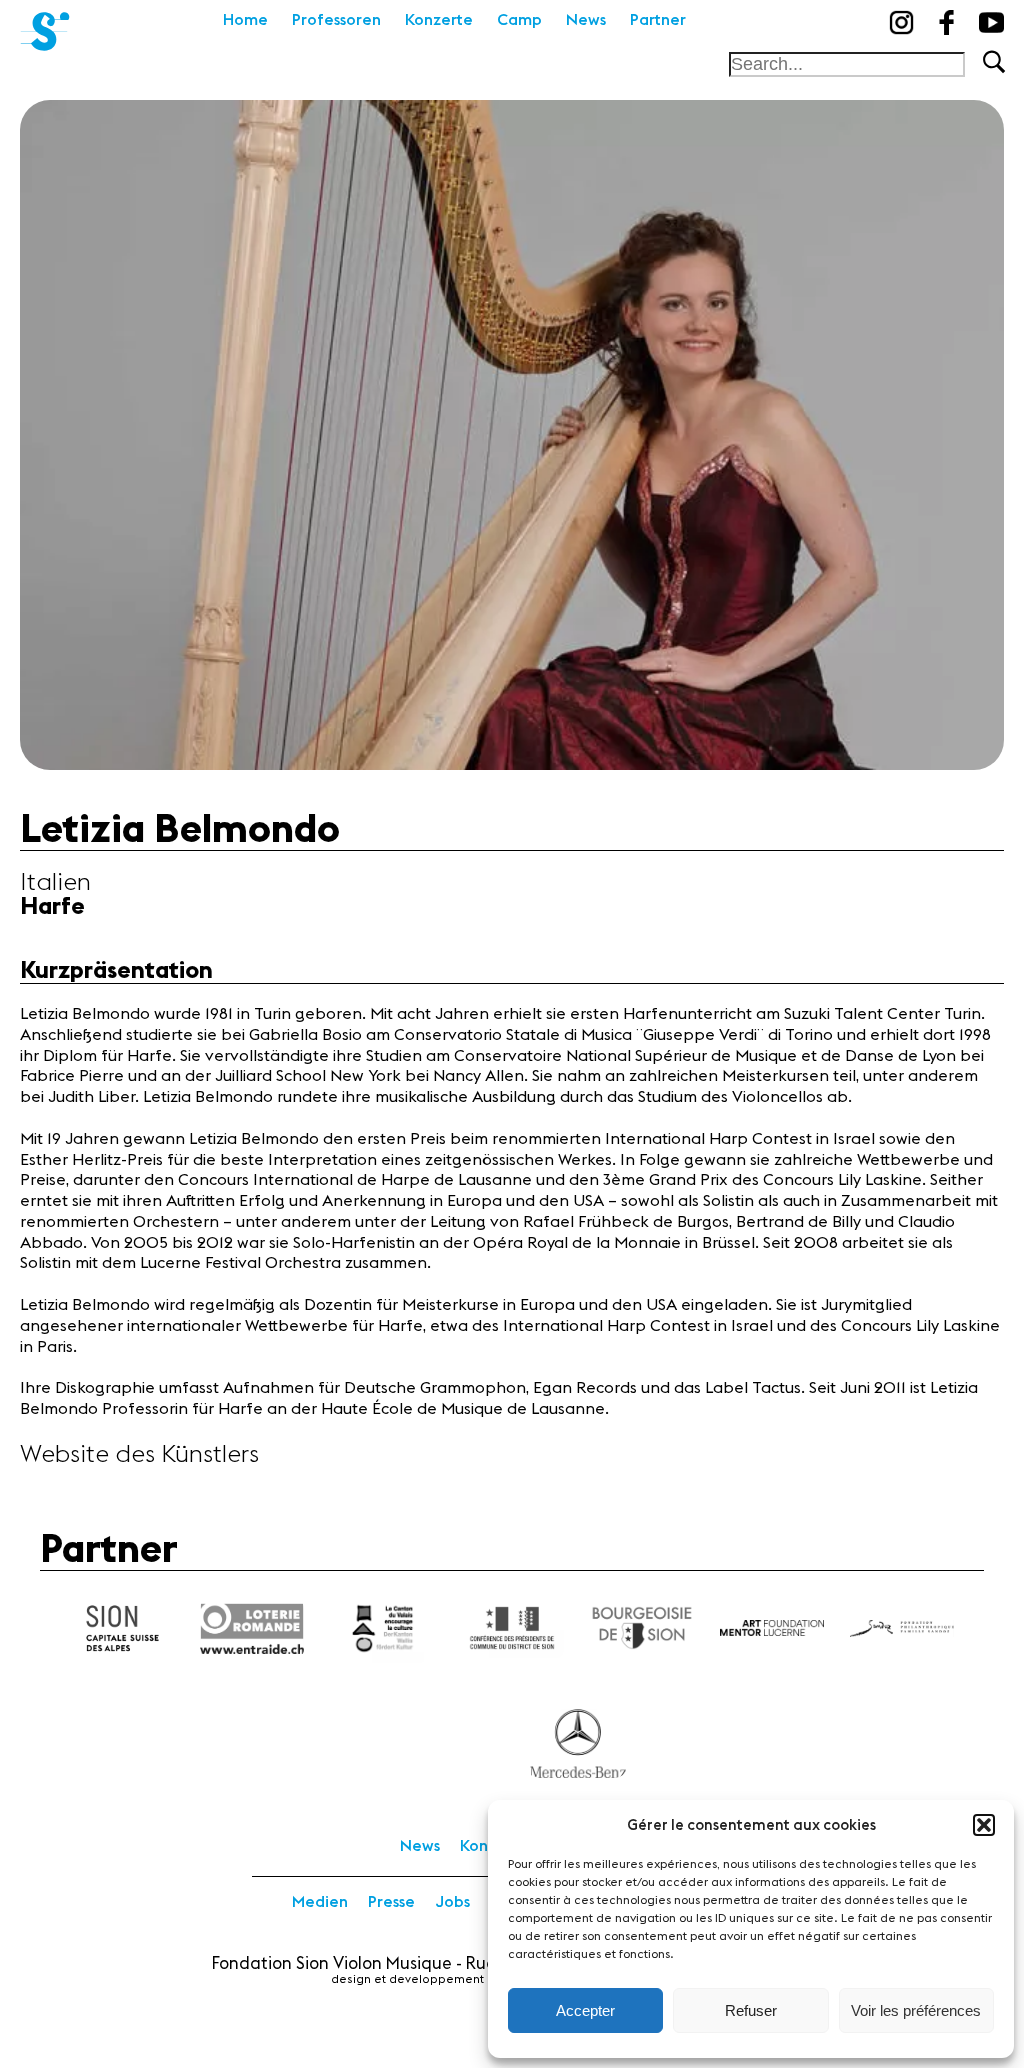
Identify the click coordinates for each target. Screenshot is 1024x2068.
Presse (391, 1902)
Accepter (585, 2010)
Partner (658, 20)
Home (245, 20)
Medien (320, 1902)
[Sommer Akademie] (45, 25)
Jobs (452, 1902)
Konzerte (439, 20)
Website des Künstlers (139, 1455)
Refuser (751, 2010)
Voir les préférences (916, 2010)
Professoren (336, 20)
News (586, 20)
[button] (984, 1825)
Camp (519, 20)
